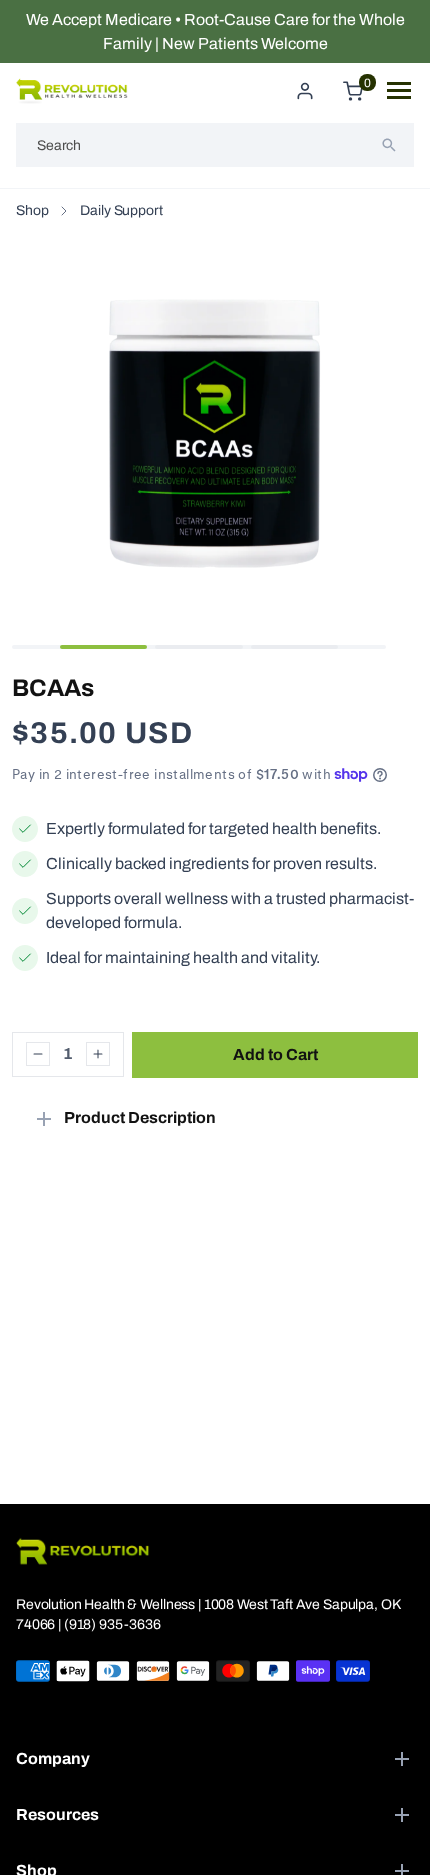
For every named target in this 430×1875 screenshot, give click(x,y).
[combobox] (215, 145)
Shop (32, 210)
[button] (104, 647)
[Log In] (305, 91)
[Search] (389, 145)
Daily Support (121, 210)
